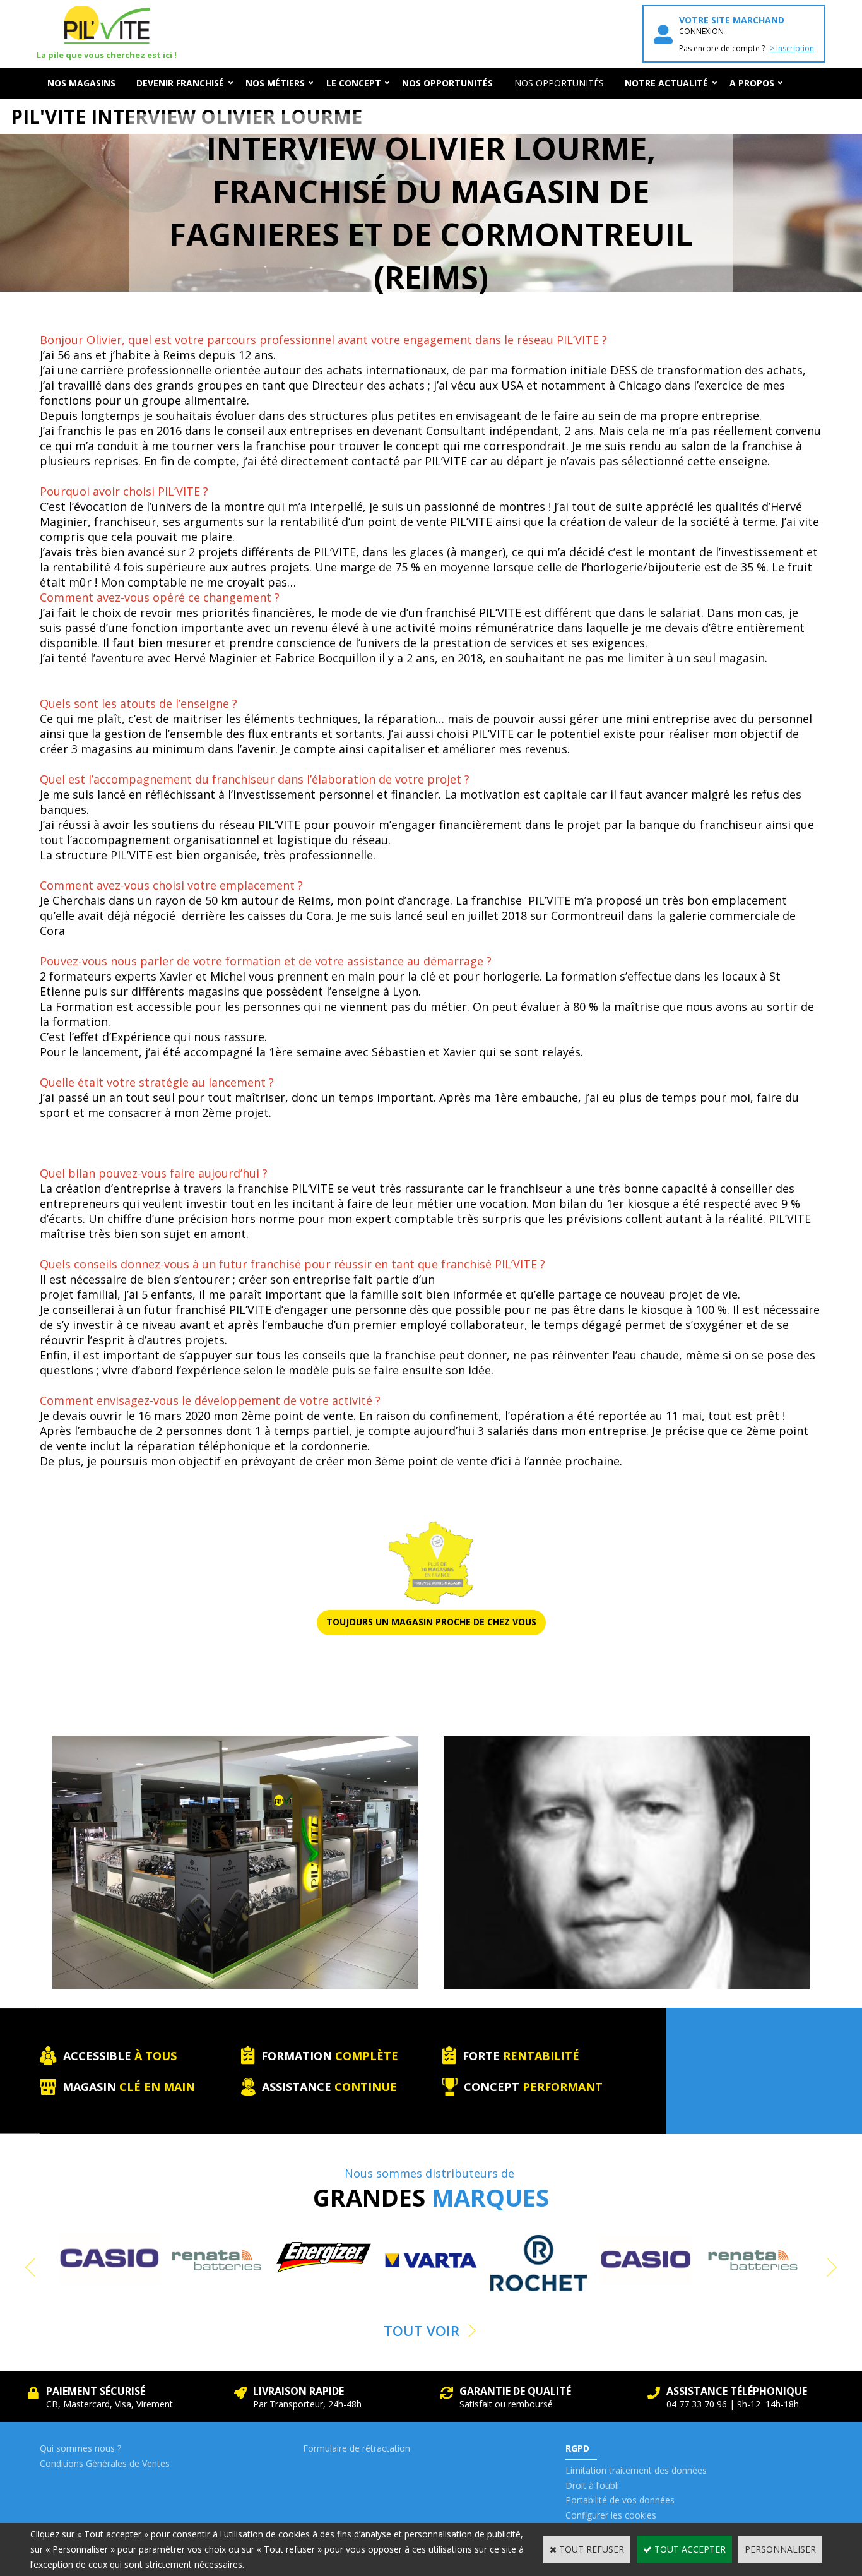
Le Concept (354, 83)
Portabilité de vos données (620, 2500)
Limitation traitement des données (636, 2470)
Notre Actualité (666, 83)
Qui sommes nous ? (80, 2448)
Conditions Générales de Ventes (105, 2463)
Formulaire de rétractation (357, 2448)
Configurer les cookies (611, 2515)
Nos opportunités (559, 83)
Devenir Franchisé (180, 83)
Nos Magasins (81, 83)
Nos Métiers (275, 83)
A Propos (752, 83)
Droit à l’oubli (592, 2485)
